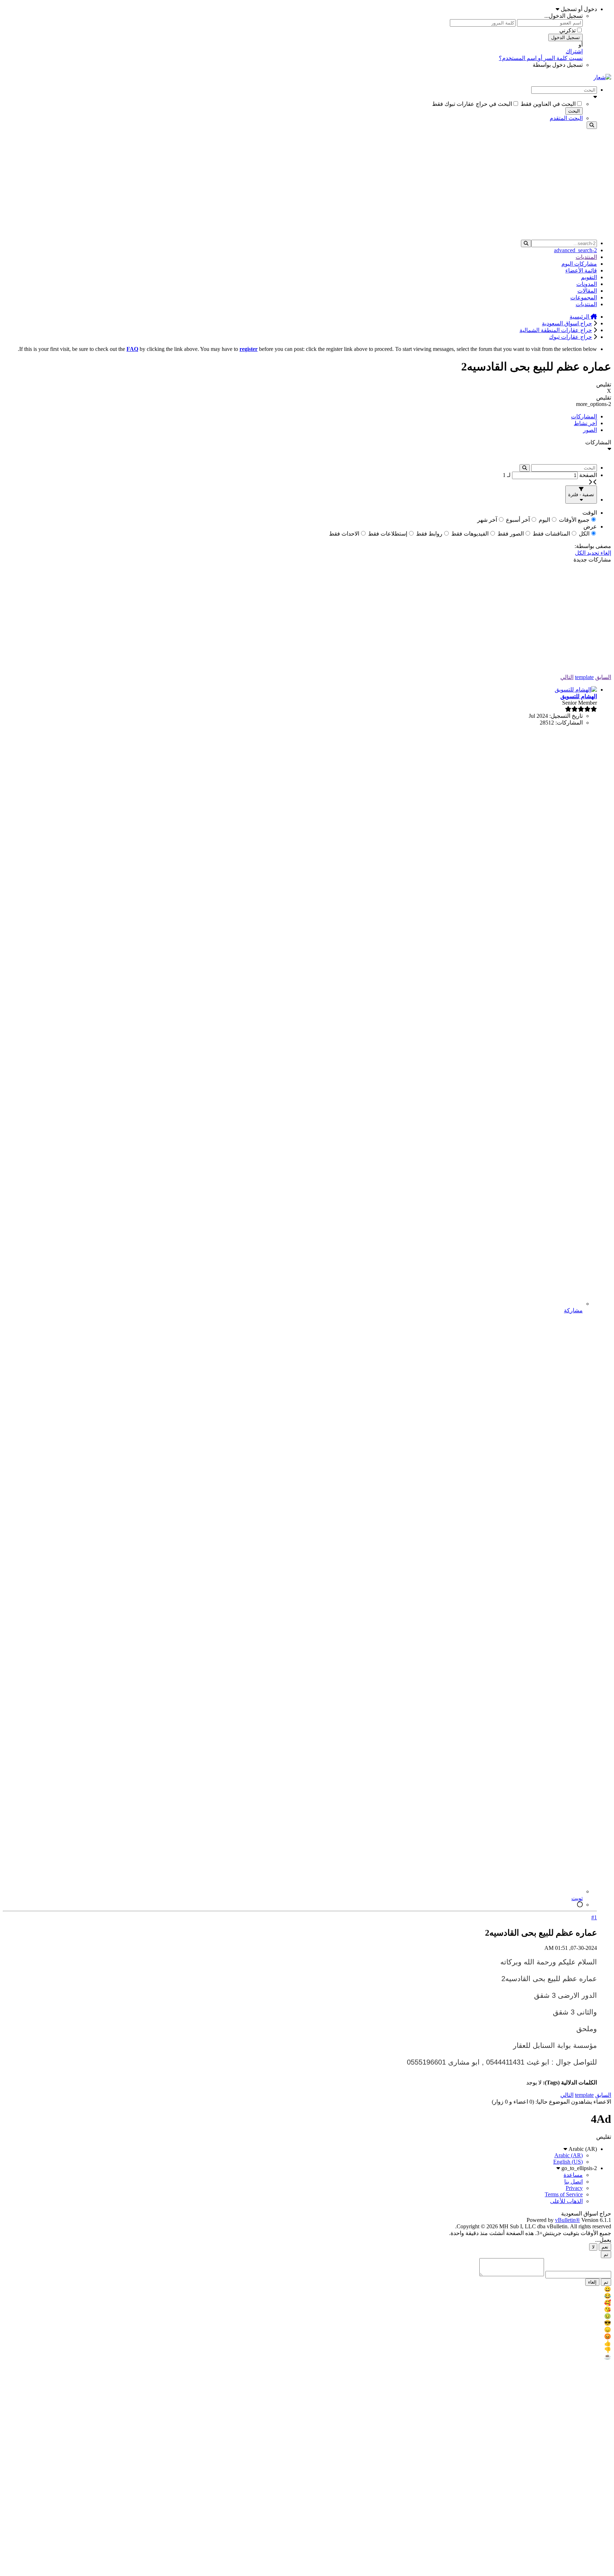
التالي (567, 677)
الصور (590, 430)
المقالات (587, 291)
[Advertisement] (307, 184)
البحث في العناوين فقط (548, 104)
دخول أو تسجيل (578, 9)
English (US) (568, 2162)
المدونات (587, 284)
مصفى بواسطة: (593, 546)
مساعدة (573, 2175)
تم (606, 2254)
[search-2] (526, 243)
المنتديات (586, 257)
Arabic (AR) (582, 2149)
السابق (603, 677)
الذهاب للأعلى (566, 2201)
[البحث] (592, 125)
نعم (605, 2247)
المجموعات (584, 297)
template (584, 677)
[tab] (300, 416)
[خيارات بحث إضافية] (300, 97)
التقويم (589, 277)
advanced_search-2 (575, 250)
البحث (574, 111)
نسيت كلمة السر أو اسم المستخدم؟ (541, 58)
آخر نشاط (585, 423)
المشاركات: (569, 723)
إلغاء (592, 2282)
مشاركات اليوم (579, 264)
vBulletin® (567, 2220)
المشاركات (584, 416)
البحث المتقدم (566, 118)
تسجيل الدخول (565, 37)
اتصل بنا (573, 2182)
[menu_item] (307, 2289)
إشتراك (574, 51)
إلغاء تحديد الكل (593, 553)
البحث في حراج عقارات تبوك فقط (472, 104)
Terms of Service (564, 2194)
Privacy (574, 2188)
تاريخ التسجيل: (566, 716)
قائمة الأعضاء (581, 270)
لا (593, 2247)
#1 (594, 1917)
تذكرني (567, 30)
